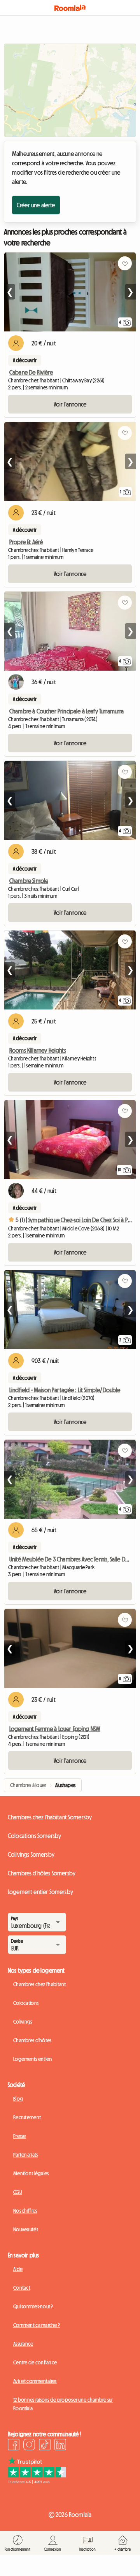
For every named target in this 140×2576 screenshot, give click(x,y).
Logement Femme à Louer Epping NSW (55, 1729)
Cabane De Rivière (31, 372)
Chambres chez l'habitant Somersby (50, 1817)
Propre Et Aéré (26, 542)
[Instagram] (29, 2446)
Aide (18, 2269)
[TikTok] (45, 2446)
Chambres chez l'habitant (40, 1984)
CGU (17, 2192)
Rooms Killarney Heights (38, 1050)
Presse (20, 2136)
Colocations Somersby (34, 1836)
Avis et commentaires (35, 2381)
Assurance (23, 2344)
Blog (18, 2099)
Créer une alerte (36, 205)
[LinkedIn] (60, 2446)
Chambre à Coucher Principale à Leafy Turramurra (67, 711)
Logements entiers (33, 2059)
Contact (22, 2288)
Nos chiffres (25, 2211)
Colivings (23, 2022)
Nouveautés (26, 2229)
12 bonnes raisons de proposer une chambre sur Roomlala (63, 2404)
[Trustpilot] (37, 2481)
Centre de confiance (35, 2362)
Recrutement (27, 2117)
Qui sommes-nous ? (33, 2306)
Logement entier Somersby (40, 1892)
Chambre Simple (29, 881)
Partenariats (25, 2155)
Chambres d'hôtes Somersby (42, 1873)
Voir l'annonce (70, 404)
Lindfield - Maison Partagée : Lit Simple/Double (65, 1390)
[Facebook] (14, 2446)
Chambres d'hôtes (32, 2040)
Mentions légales (31, 2173)
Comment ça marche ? (37, 2325)
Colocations (26, 2003)
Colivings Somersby (31, 1854)
